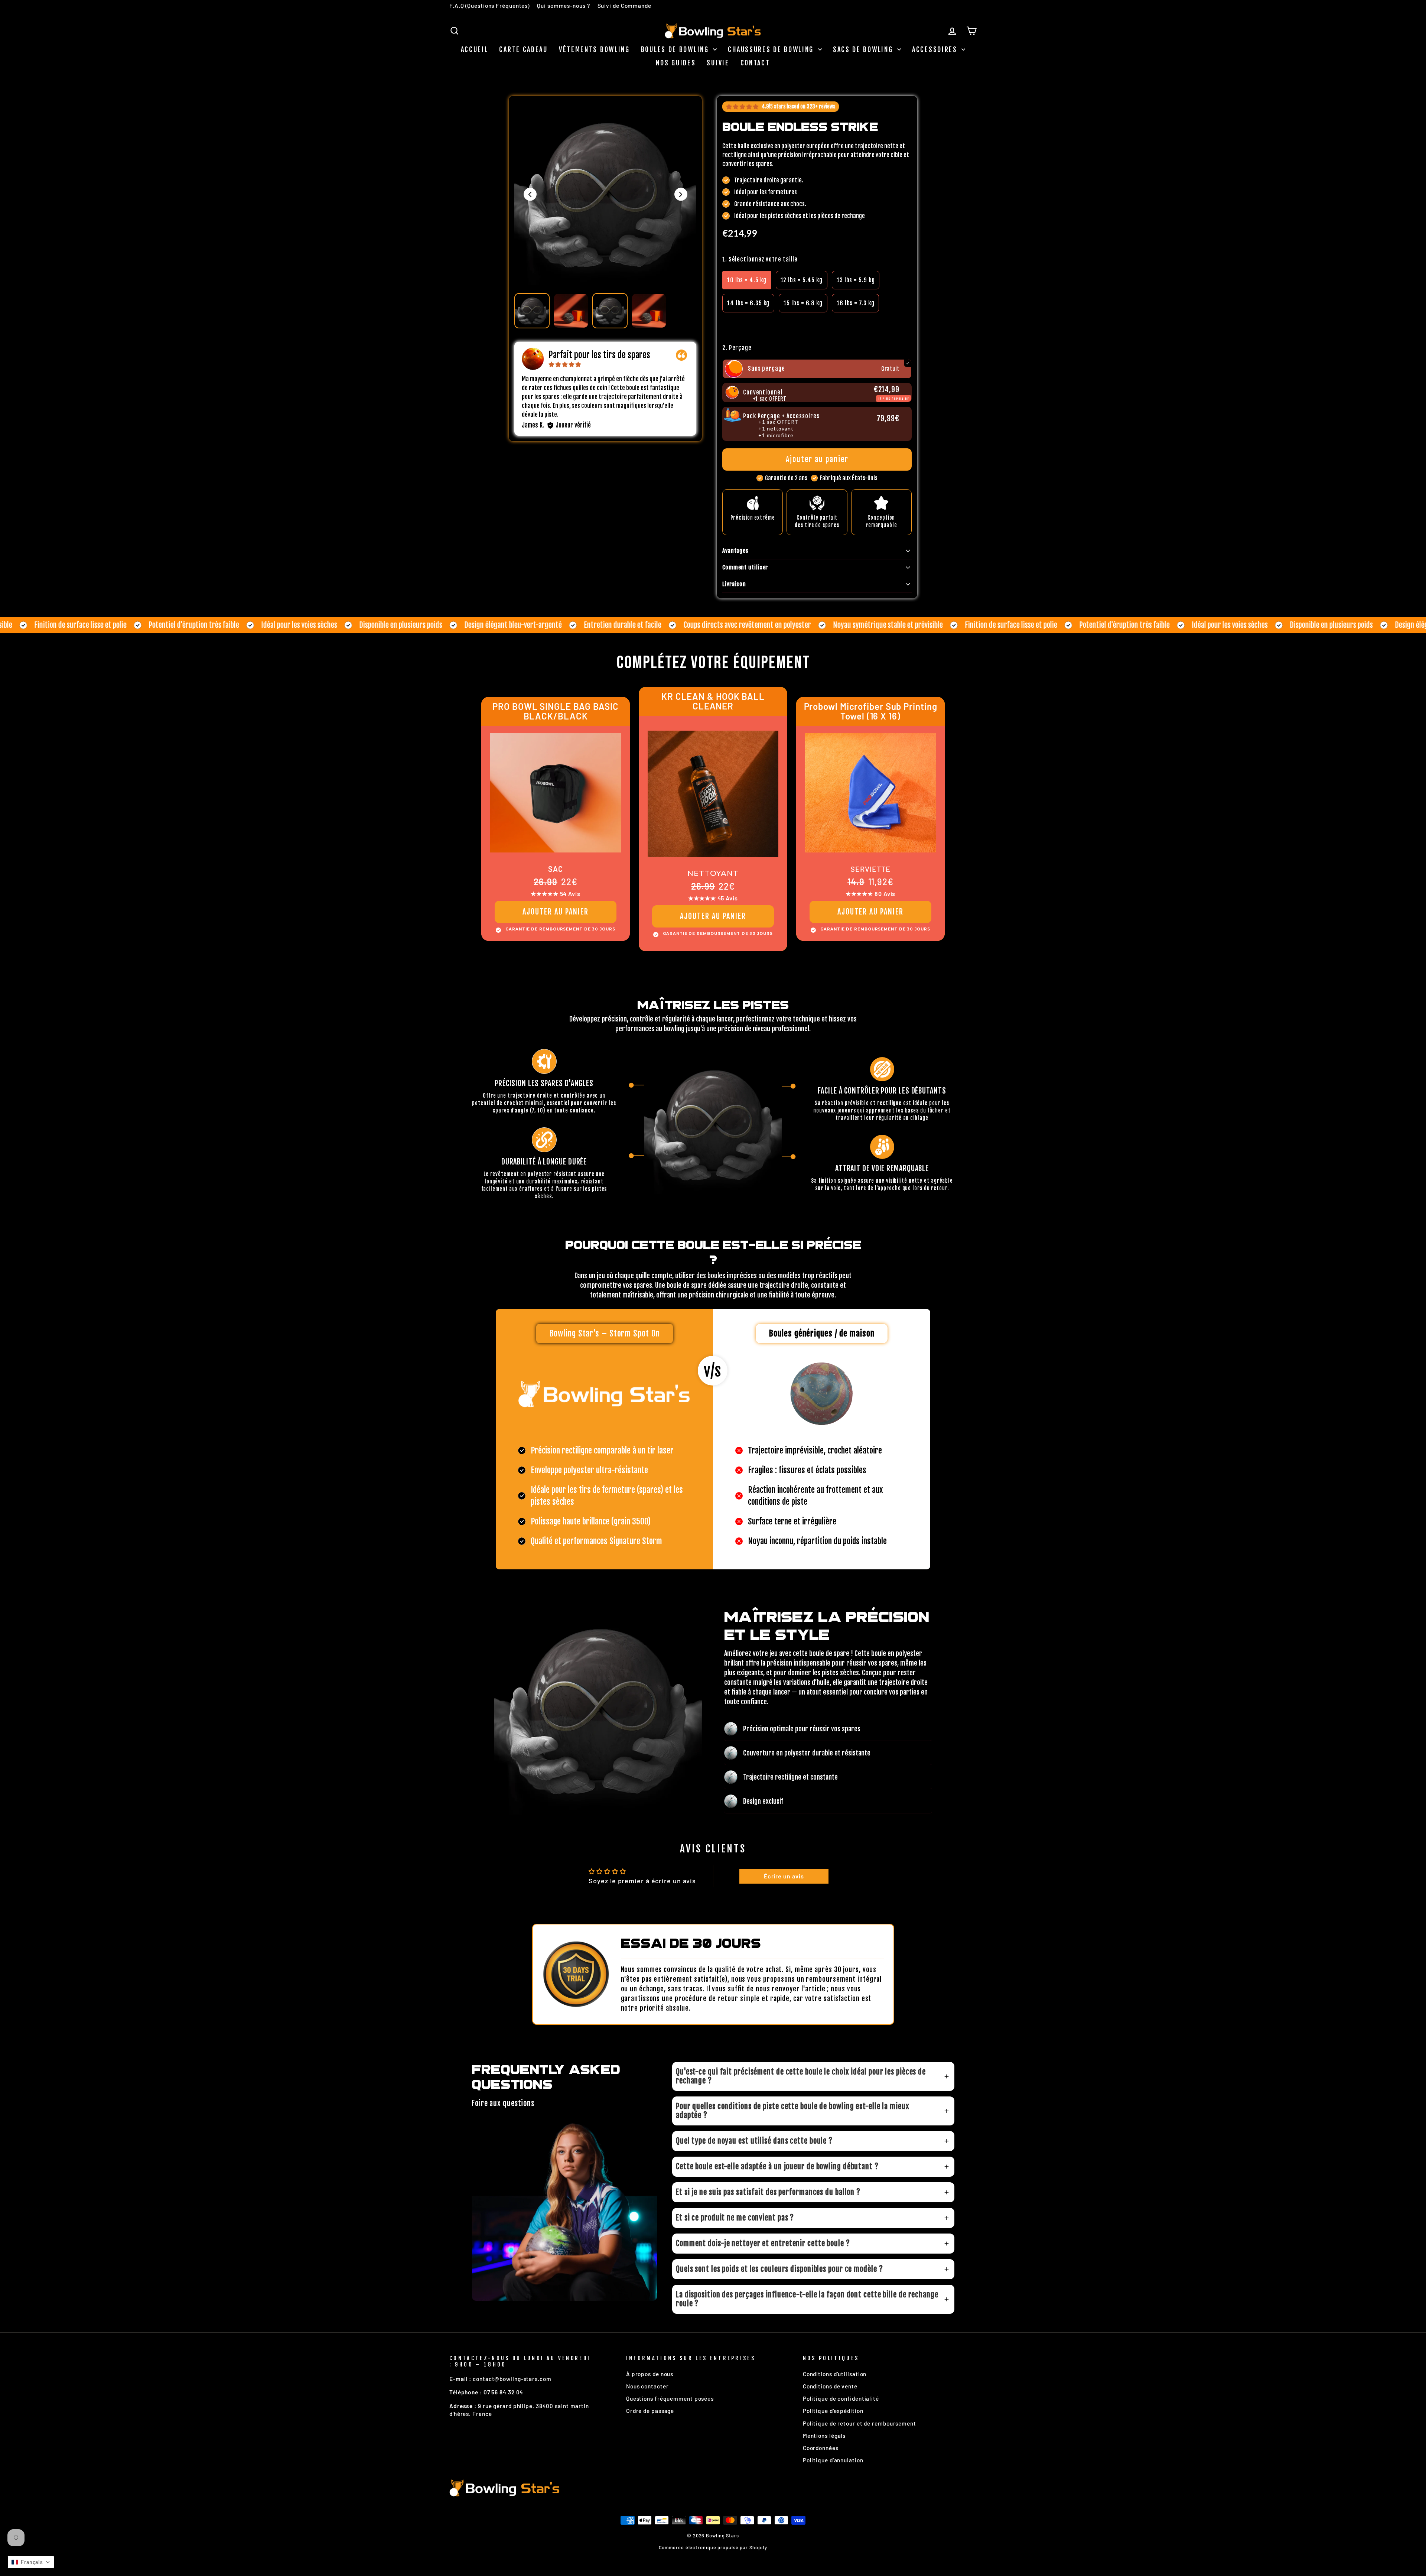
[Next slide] (681, 194)
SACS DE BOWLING (864, 49)
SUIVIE (718, 63)
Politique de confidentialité (841, 2398)
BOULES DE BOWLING (676, 49)
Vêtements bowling (594, 49)
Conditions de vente (830, 2386)
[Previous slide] (530, 194)
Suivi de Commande (624, 6)
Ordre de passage (650, 2411)
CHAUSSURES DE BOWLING (772, 49)
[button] (817, 324)
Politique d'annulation (833, 2460)
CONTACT (755, 63)
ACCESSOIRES (936, 49)
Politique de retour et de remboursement (859, 2423)
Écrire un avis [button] (784, 1876)
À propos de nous (650, 2374)
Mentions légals (824, 2436)
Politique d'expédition (833, 2411)
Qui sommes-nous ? (563, 6)
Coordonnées (821, 2448)
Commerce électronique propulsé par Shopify (713, 2547)
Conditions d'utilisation (835, 2374)
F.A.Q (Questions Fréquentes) (489, 6)
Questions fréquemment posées (670, 2398)
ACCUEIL (475, 49)
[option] (747, 280)
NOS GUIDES (676, 63)
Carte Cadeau (523, 49)
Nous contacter (647, 2386)
